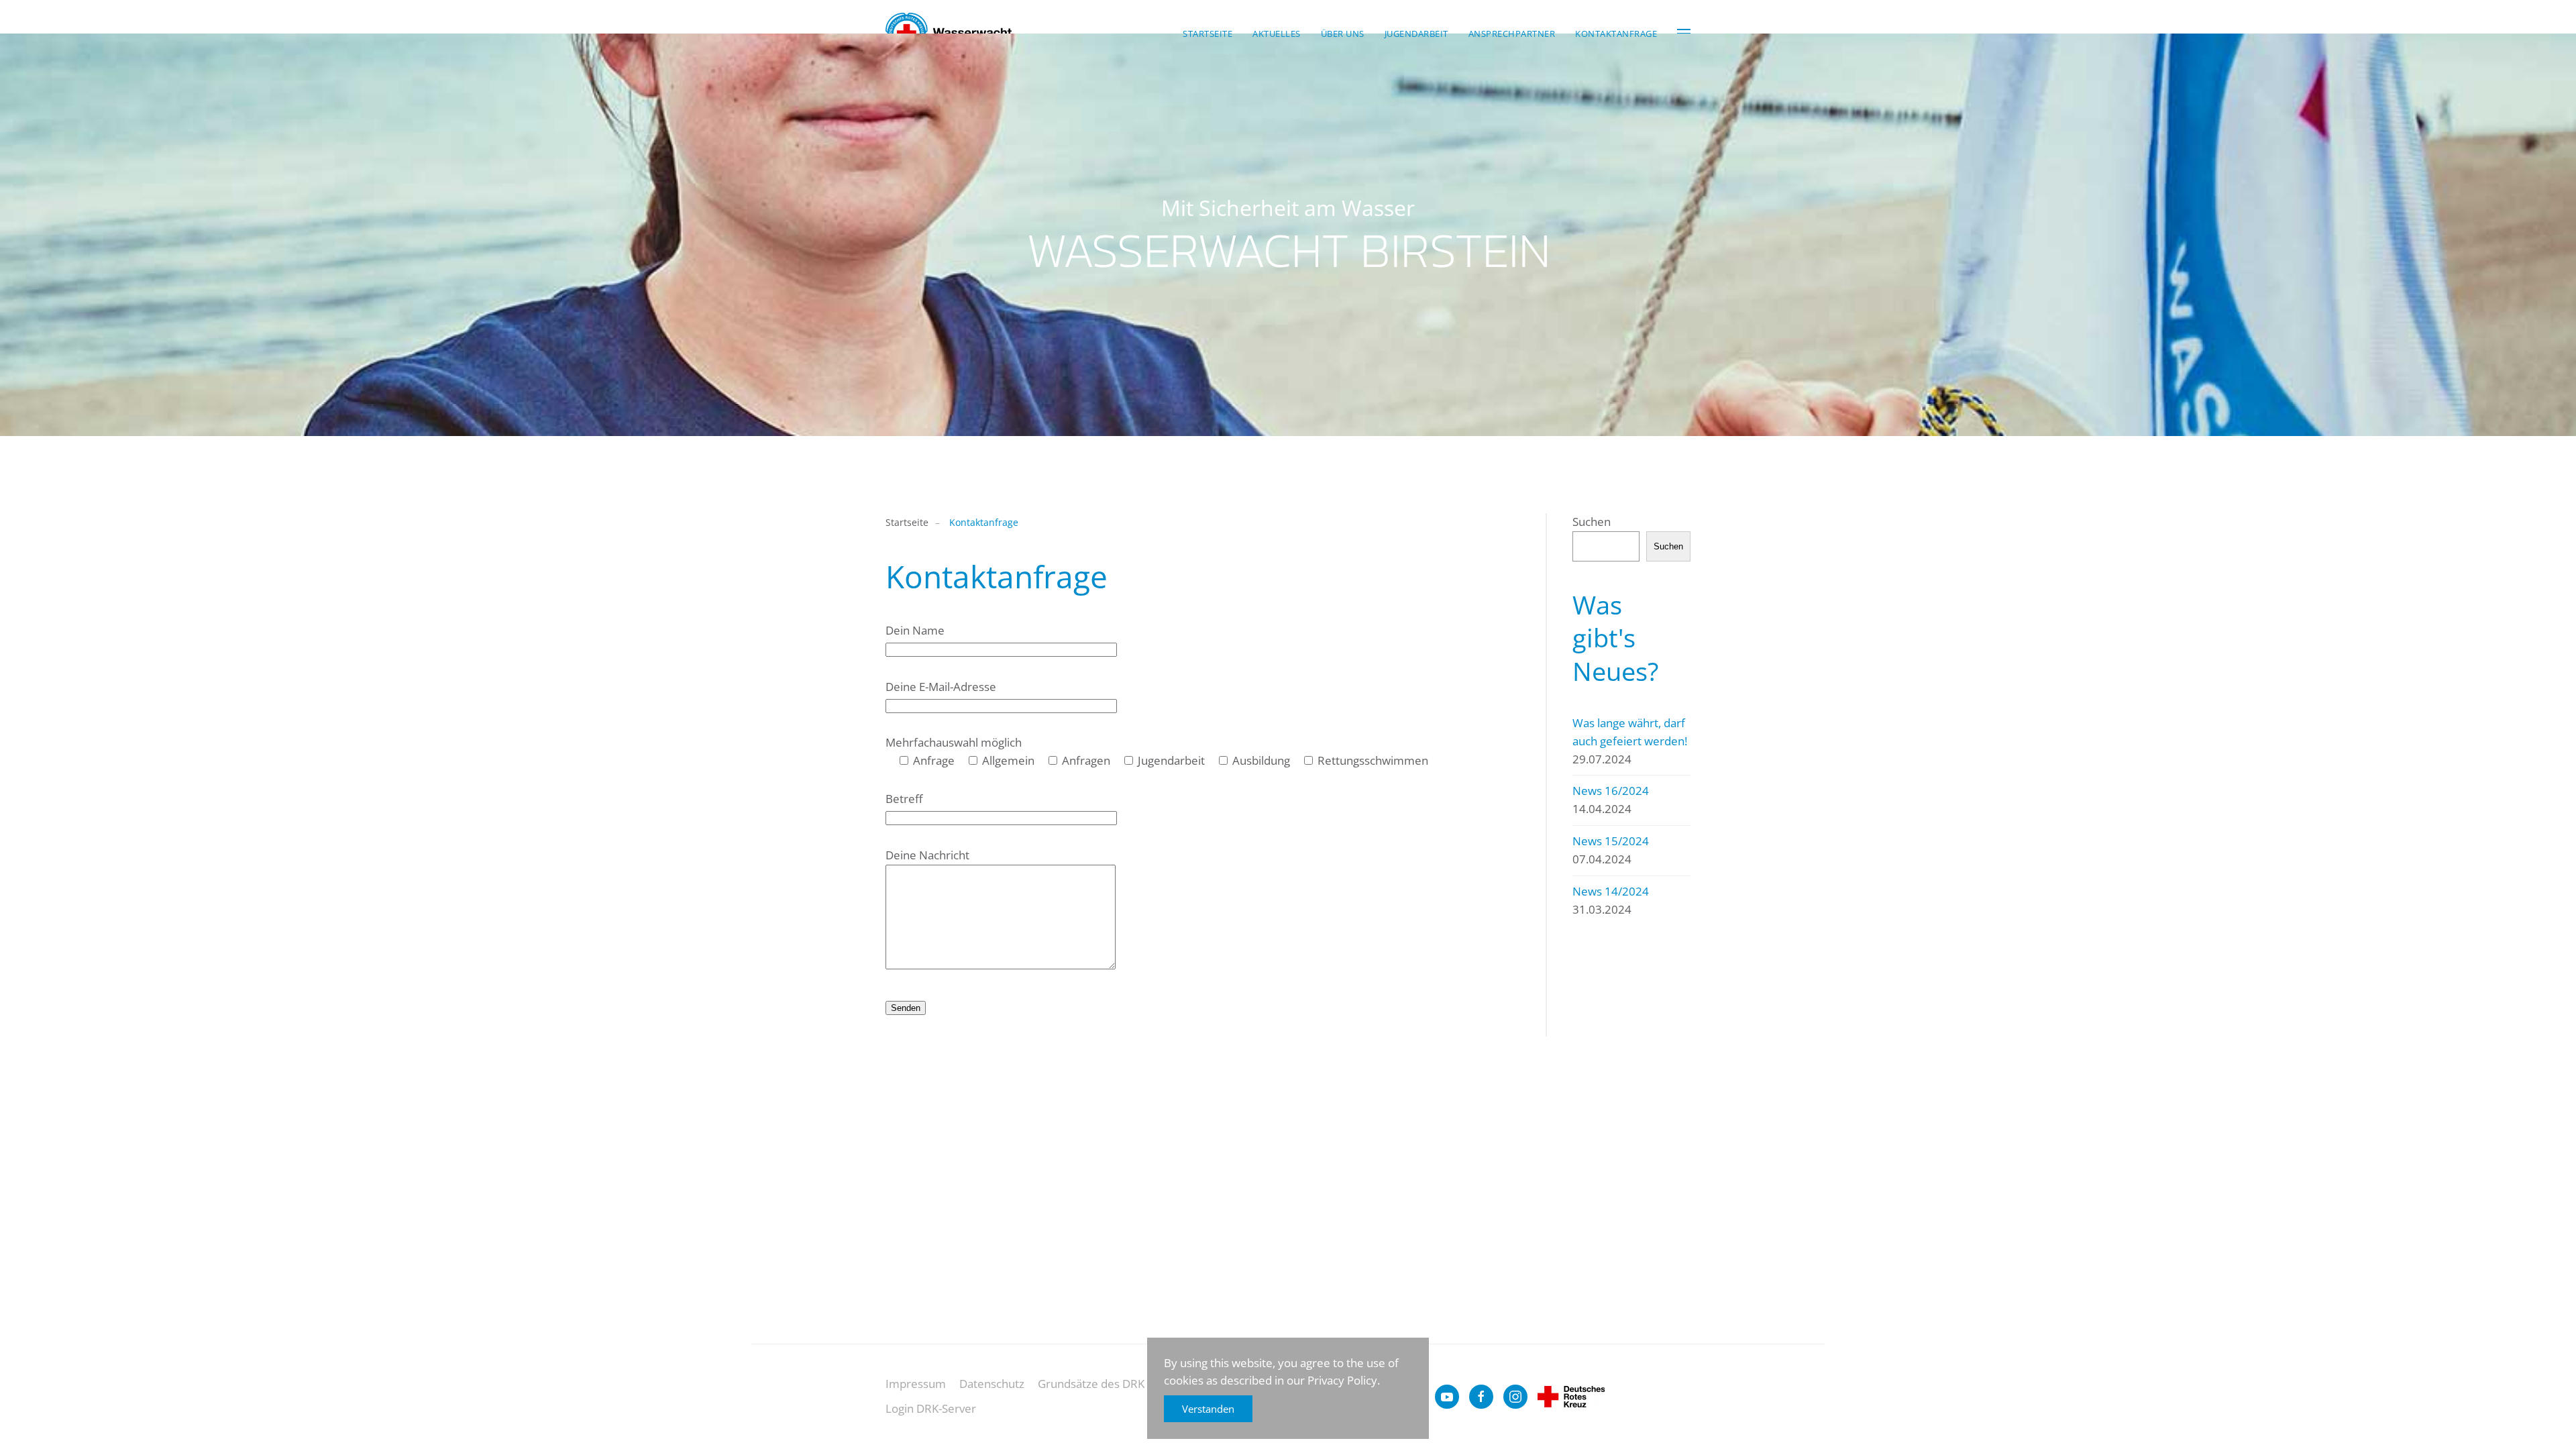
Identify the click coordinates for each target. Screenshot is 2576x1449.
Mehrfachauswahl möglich (954, 742)
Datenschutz (992, 1384)
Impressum (916, 1384)
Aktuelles (1277, 34)
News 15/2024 (1611, 841)
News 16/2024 (1611, 791)
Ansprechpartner (1512, 34)
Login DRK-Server (931, 1408)
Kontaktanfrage (1616, 34)
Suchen (1592, 522)
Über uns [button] (1343, 34)
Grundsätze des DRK (1091, 1384)
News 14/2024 (1611, 891)
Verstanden (1208, 1409)
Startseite (1207, 34)
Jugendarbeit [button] (1416, 34)
